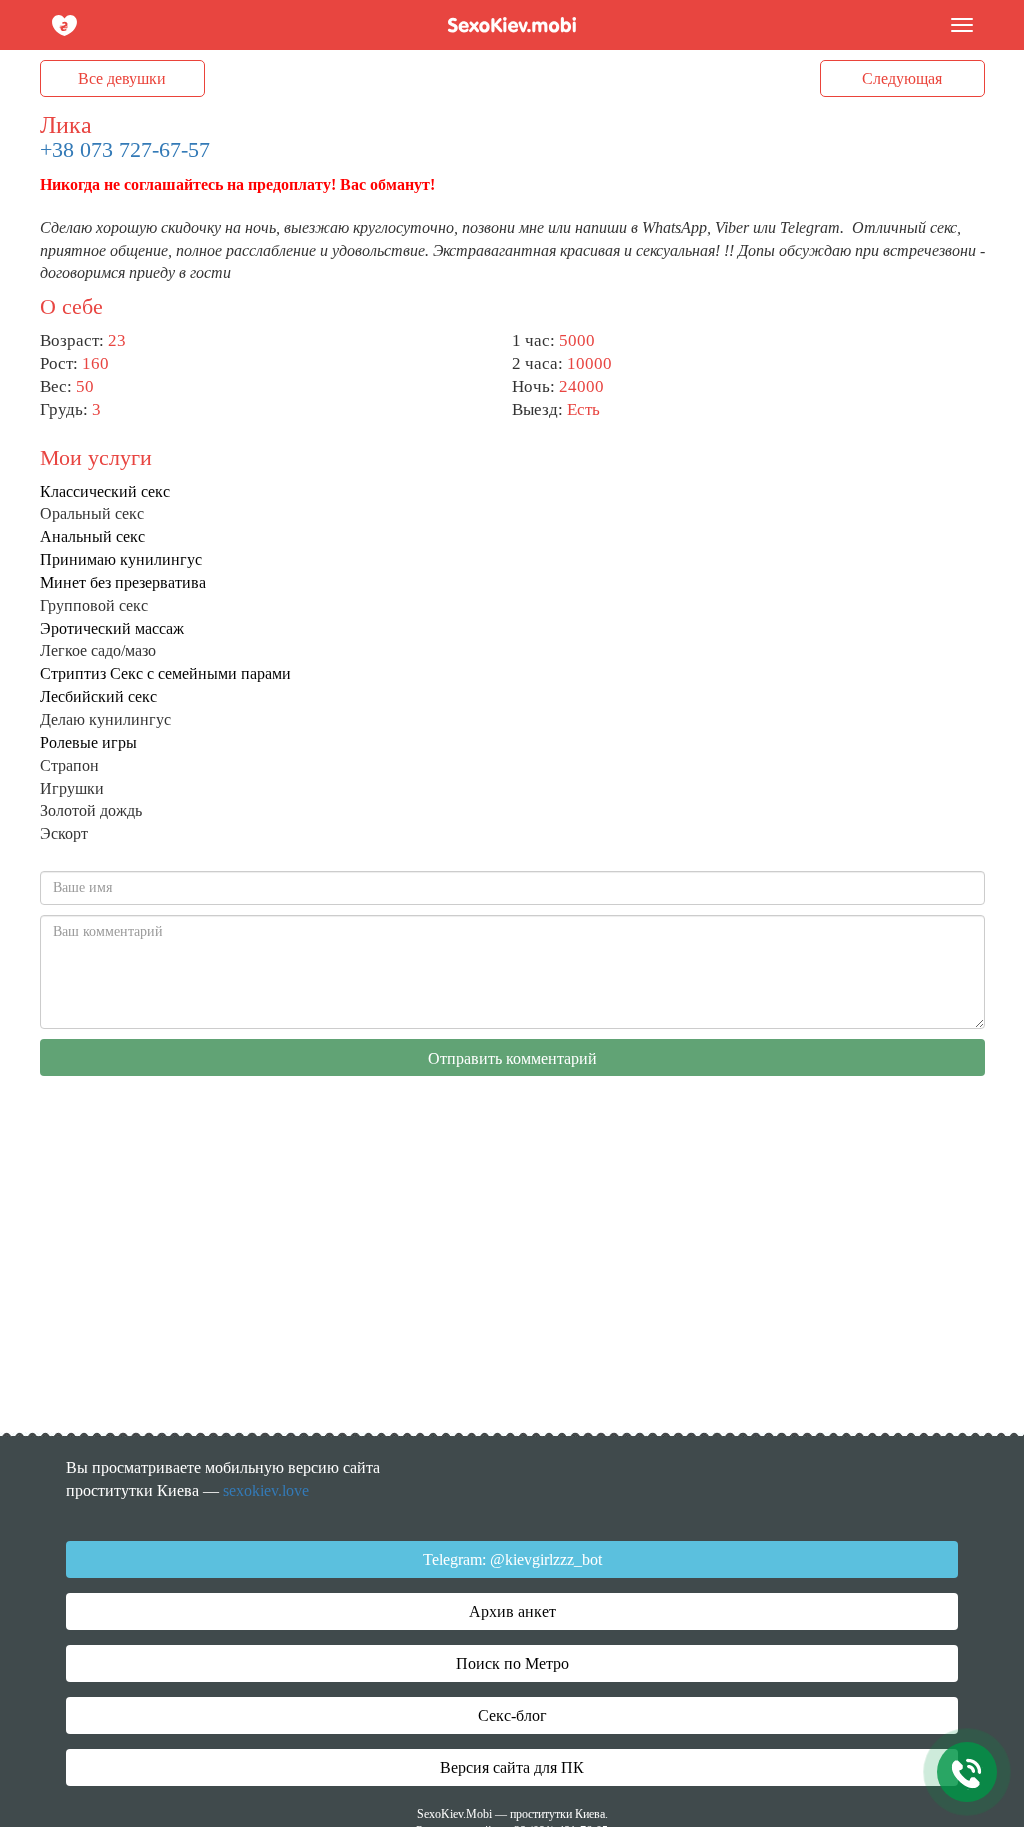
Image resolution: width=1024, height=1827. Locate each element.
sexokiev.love (266, 1490)
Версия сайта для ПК (512, 1767)
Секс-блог (512, 1715)
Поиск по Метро (512, 1663)
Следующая (902, 78)
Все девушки (122, 78)
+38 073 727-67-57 (125, 149)
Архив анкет (512, 1611)
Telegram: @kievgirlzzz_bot (512, 1559)
